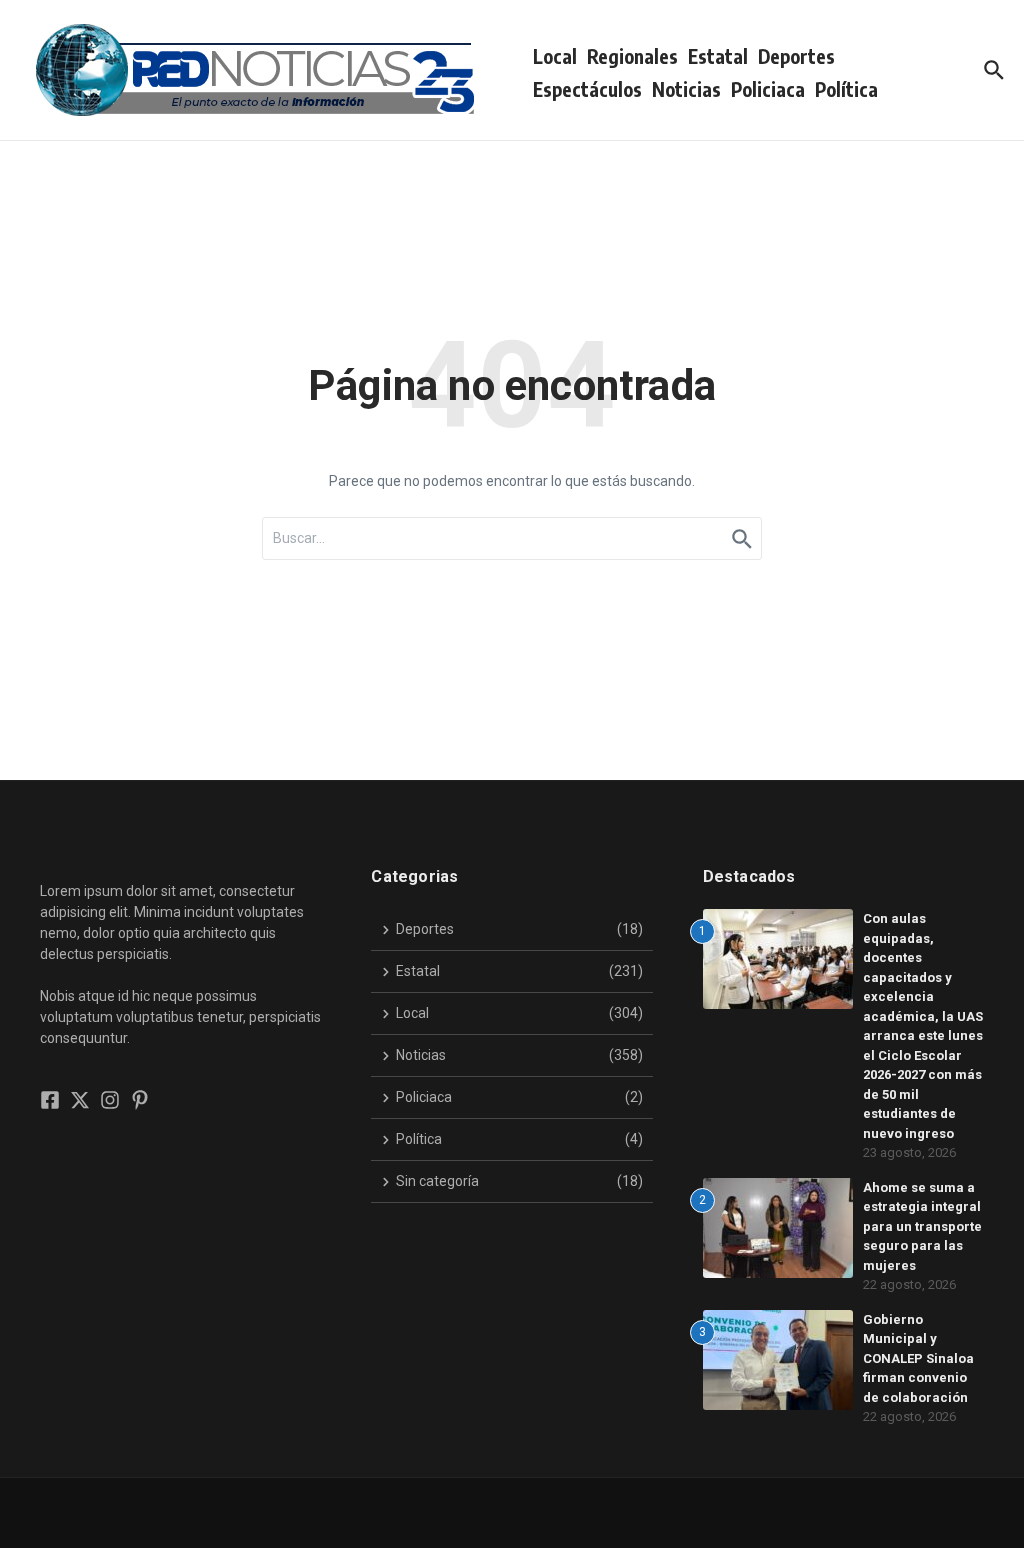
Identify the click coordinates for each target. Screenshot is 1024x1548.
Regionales (632, 56)
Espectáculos (587, 89)
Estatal (718, 56)
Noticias (686, 89)
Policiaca (768, 89)
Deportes (796, 56)
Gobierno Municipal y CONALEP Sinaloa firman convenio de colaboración (918, 1358)
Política (846, 89)
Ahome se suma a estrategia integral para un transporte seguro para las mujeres (922, 1226)
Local (555, 56)
